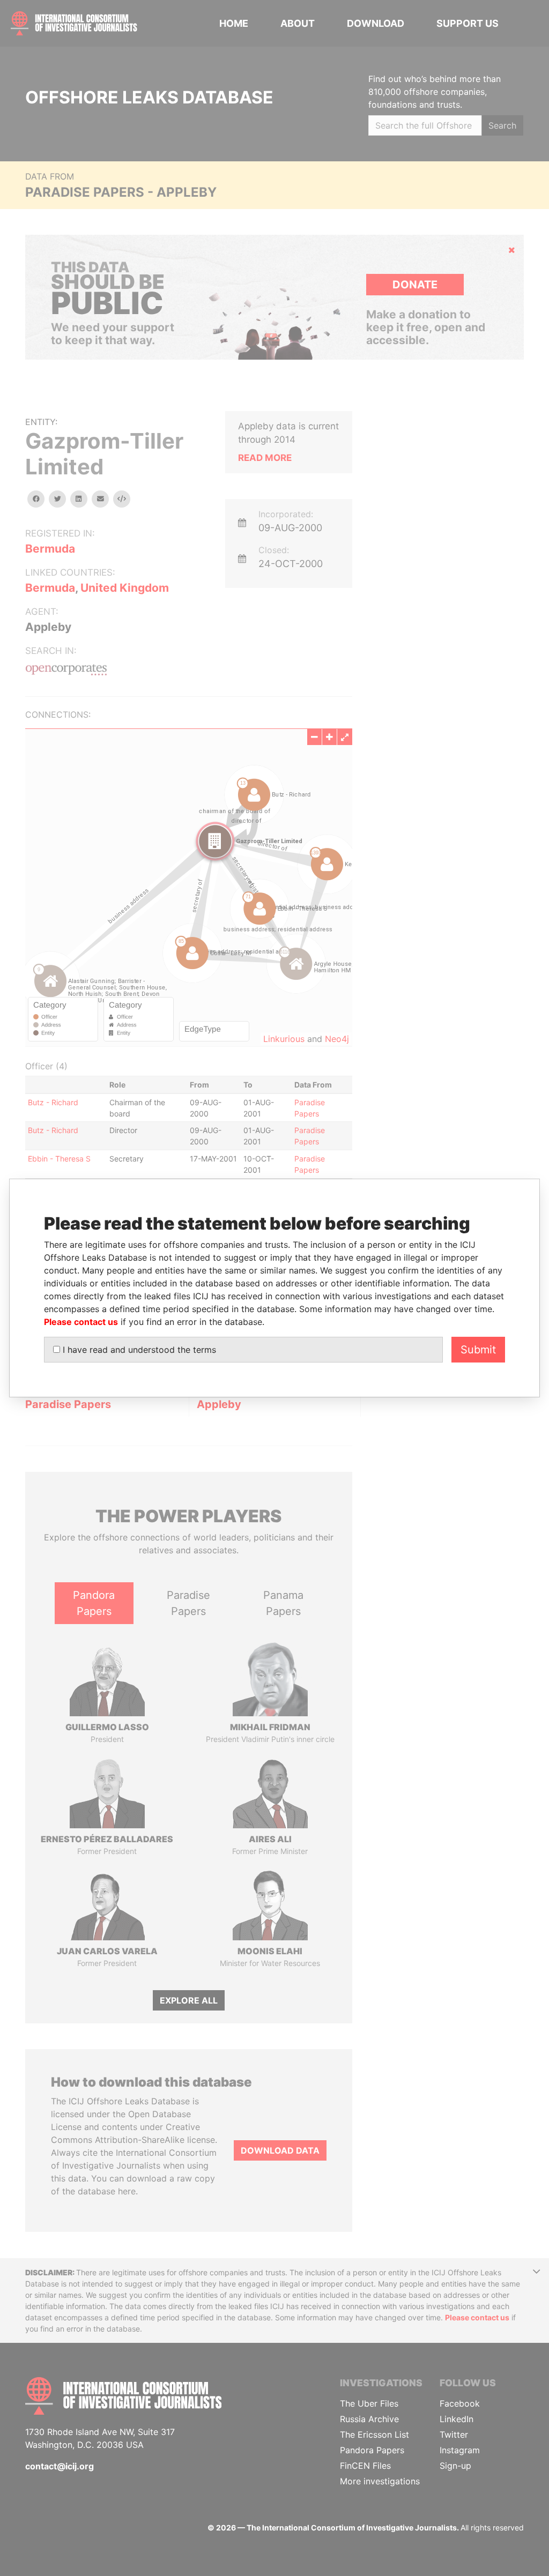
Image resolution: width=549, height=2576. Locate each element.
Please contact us (81, 1322)
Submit (478, 1350)
